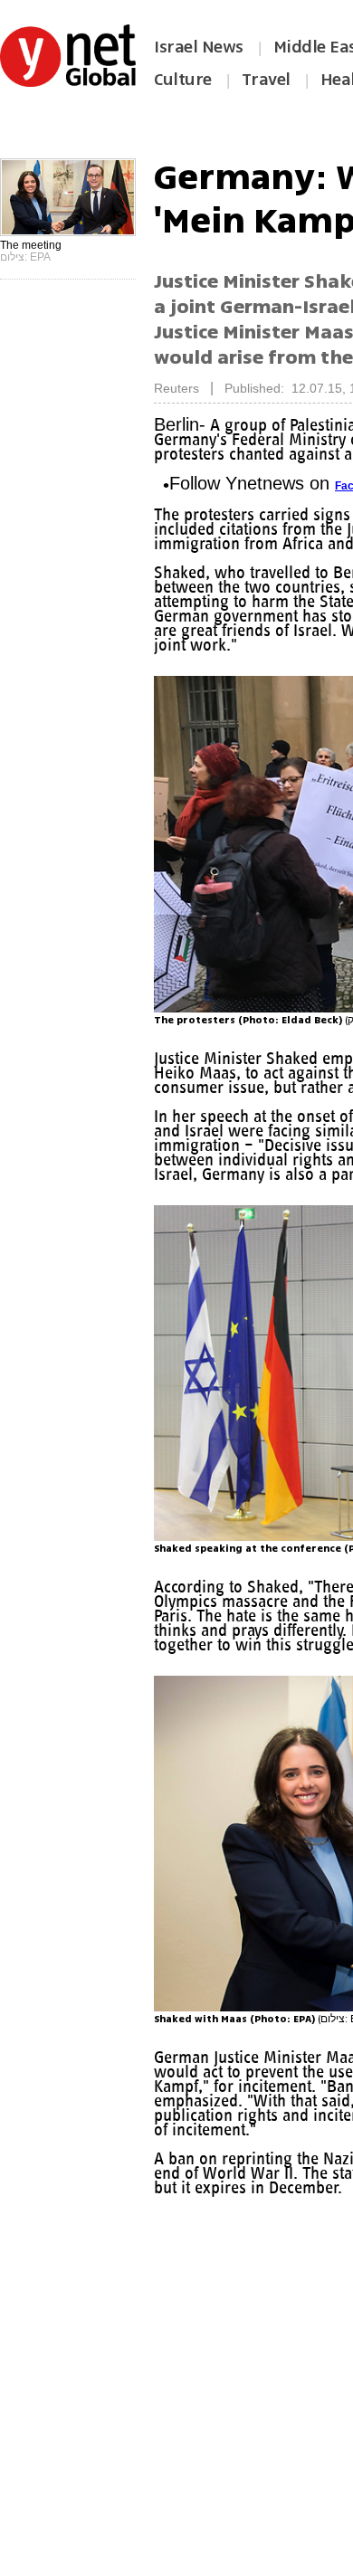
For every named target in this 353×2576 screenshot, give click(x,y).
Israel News (199, 47)
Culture (183, 80)
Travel (266, 80)
